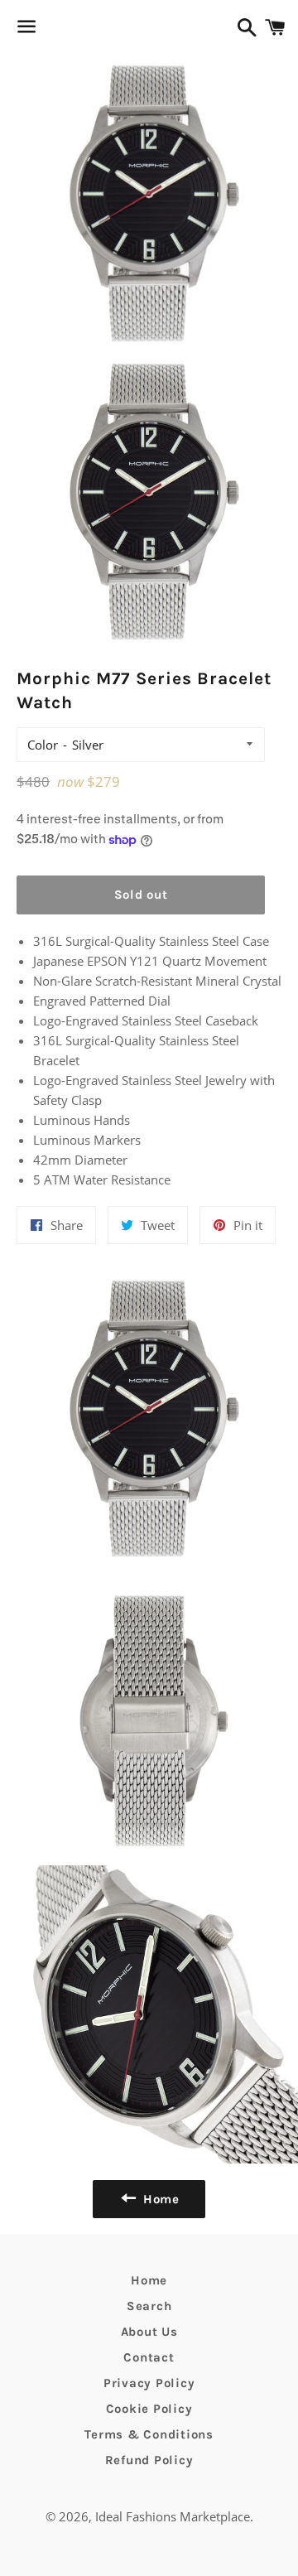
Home (149, 2280)
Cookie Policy (149, 2409)
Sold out (141, 895)
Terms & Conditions (149, 2434)
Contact (149, 2357)
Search (149, 2306)
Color (43, 745)
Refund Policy (149, 2460)
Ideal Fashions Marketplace (173, 2516)
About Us (149, 2332)
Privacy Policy (149, 2383)
